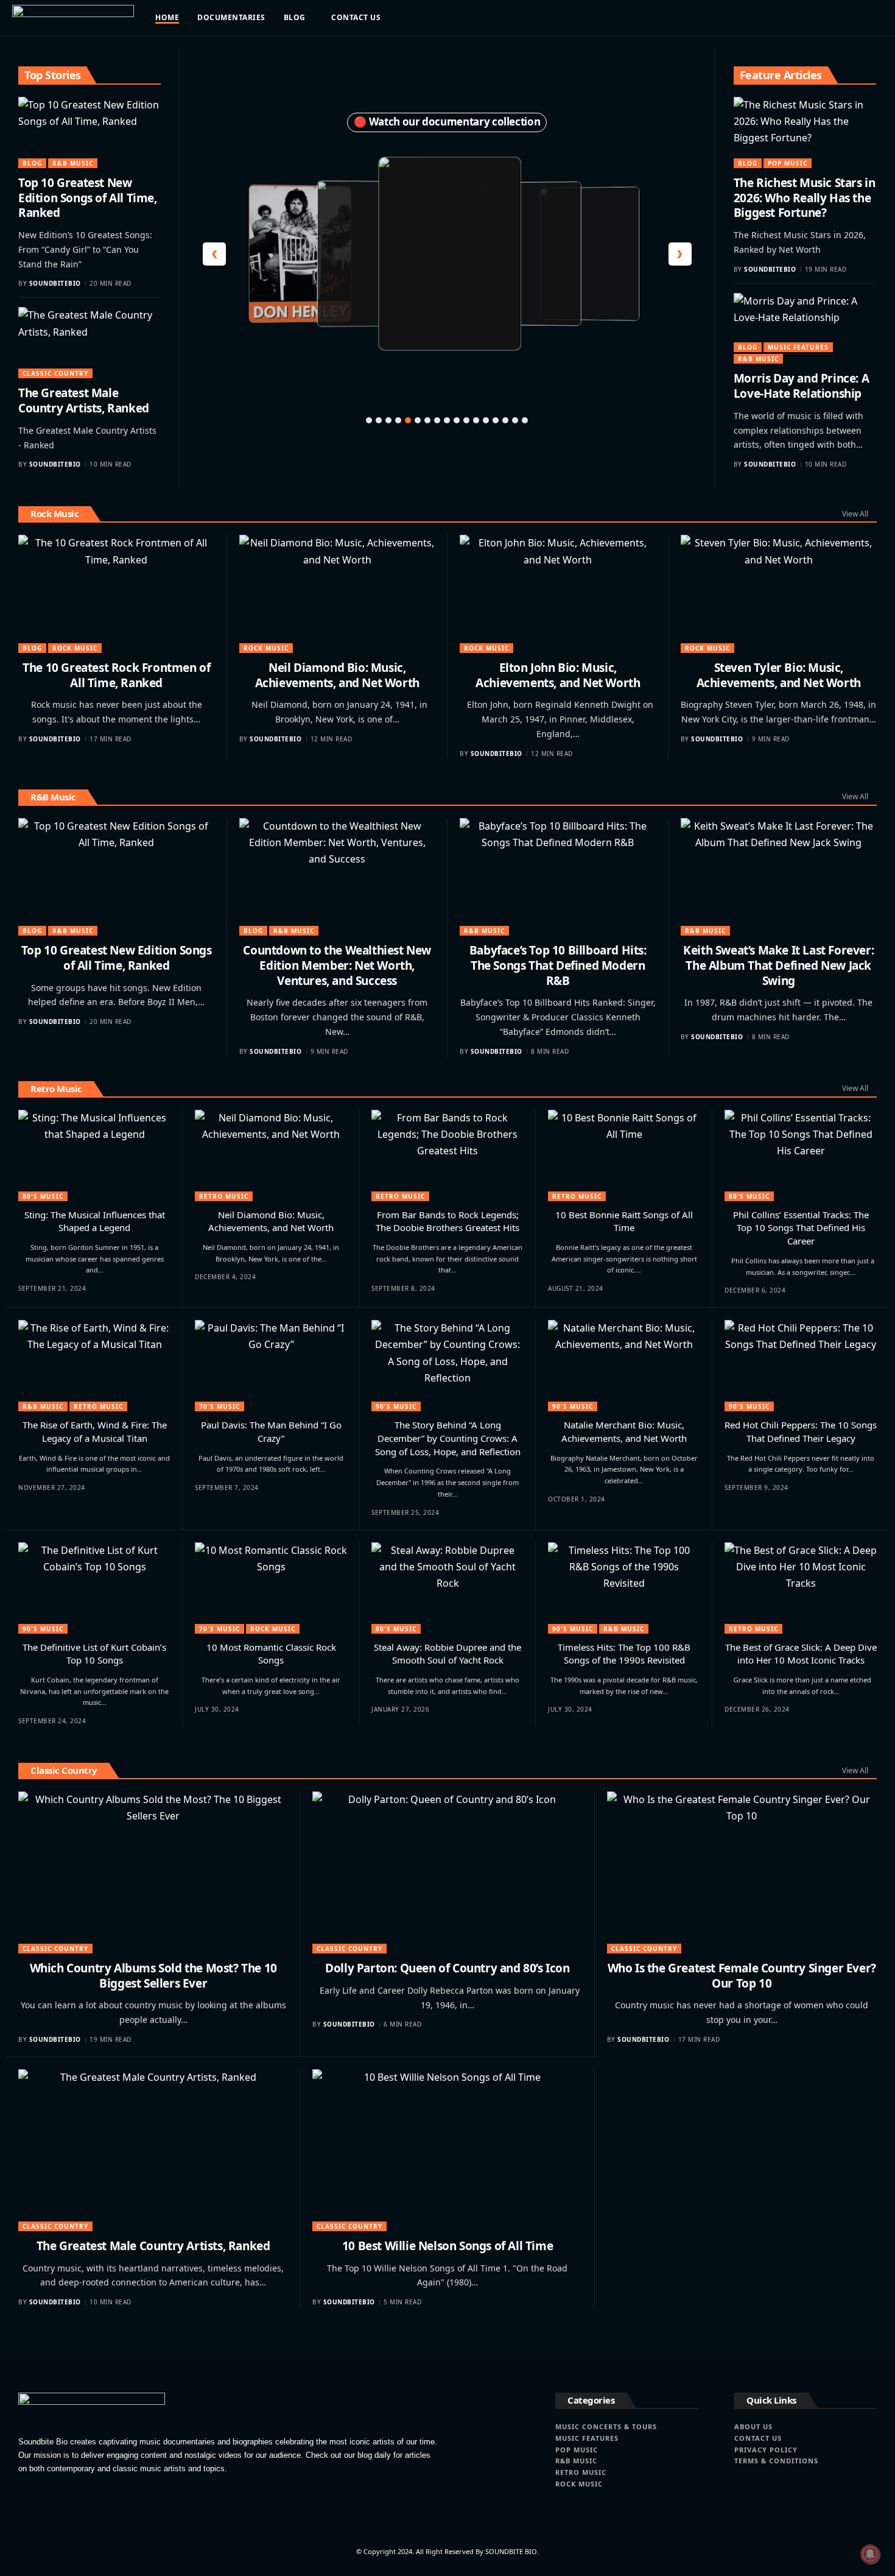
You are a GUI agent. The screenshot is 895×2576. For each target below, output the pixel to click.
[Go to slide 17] (525, 420)
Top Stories (53, 75)
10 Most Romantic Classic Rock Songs (271, 1654)
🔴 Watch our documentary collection (447, 122)
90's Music (396, 1406)
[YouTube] (805, 18)
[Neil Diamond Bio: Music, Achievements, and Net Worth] (338, 594)
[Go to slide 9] (447, 420)
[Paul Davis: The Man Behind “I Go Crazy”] (271, 1366)
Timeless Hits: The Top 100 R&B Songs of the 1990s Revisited (624, 1654)
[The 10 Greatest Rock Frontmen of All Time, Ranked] (117, 594)
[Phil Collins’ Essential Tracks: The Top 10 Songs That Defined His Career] (801, 1156)
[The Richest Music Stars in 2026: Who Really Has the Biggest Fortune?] (805, 132)
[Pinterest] (818, 18)
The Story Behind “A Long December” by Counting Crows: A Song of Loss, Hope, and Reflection (448, 1438)
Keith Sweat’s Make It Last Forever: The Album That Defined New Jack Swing (778, 965)
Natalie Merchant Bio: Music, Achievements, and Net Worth (624, 1431)
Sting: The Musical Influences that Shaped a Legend (95, 1221)
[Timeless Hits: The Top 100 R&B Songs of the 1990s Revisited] (624, 1588)
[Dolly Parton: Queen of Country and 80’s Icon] (447, 1872)
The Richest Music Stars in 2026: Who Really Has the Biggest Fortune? (805, 198)
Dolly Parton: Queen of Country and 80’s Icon (447, 1968)
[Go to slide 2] (379, 420)
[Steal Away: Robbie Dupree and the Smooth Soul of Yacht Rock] (447, 1588)
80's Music (43, 1196)
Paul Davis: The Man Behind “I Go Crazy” (271, 1431)
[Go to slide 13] (486, 420)
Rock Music (54, 513)
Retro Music (56, 1089)
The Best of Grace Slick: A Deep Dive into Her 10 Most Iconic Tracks (801, 1654)
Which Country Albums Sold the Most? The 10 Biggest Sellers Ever (153, 1976)
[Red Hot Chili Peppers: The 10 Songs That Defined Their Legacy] (801, 1366)
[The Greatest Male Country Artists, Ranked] (89, 343)
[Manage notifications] (870, 2554)
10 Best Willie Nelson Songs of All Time (447, 2246)
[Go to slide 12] (476, 420)
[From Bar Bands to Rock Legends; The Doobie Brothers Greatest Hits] (447, 1156)
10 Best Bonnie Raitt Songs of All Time (624, 1221)
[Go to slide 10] (457, 420)
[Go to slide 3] (388, 420)
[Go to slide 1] (369, 420)
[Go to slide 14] (496, 420)
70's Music (219, 1406)
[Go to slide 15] (505, 420)
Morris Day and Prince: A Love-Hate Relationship (801, 386)
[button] (863, 18)
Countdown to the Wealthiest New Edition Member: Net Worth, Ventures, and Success (337, 965)
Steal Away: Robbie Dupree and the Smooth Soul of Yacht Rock (447, 1654)
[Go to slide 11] (466, 420)
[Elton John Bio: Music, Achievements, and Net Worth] (558, 594)
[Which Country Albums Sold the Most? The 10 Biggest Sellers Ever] (153, 1872)
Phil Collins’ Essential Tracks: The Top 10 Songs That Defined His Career (801, 1228)
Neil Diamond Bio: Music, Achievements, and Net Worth (337, 675)
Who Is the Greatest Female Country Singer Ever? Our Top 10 (742, 1976)
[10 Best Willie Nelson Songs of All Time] (447, 2150)
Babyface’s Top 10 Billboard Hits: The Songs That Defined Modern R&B (558, 965)
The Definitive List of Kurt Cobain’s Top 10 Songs (94, 1654)
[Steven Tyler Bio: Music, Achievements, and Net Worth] (779, 594)
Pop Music (788, 163)
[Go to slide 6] (418, 420)
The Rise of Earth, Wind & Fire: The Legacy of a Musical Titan (95, 1431)
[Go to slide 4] (398, 420)
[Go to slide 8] (437, 420)
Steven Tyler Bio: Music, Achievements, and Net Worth (779, 675)
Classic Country (55, 373)
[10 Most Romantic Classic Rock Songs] (271, 1588)
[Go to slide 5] (408, 420)
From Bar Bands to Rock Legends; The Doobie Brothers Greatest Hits (447, 1221)
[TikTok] (831, 18)
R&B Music (73, 163)
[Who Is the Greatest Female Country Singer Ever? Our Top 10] (742, 1872)
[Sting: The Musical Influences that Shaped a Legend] (94, 1156)
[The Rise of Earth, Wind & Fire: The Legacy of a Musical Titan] (94, 1366)
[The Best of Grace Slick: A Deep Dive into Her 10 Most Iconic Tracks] (801, 1588)
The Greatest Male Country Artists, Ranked (84, 401)
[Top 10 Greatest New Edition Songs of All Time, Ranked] (89, 132)
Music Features (798, 347)
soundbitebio (55, 283)
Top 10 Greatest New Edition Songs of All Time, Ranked (88, 198)
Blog (32, 163)
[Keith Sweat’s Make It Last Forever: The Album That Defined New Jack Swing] (779, 877)
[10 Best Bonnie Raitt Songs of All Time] (624, 1156)
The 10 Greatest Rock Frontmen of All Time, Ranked (116, 675)
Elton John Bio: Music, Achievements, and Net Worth (558, 675)
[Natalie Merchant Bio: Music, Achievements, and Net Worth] (624, 1366)
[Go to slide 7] (427, 420)
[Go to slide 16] (515, 420)
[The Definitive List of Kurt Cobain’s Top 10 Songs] (94, 1588)
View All (855, 514)
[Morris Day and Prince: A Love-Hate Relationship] (805, 329)
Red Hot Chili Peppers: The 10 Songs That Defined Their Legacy (801, 1431)
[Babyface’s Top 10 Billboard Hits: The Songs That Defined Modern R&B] (558, 877)
